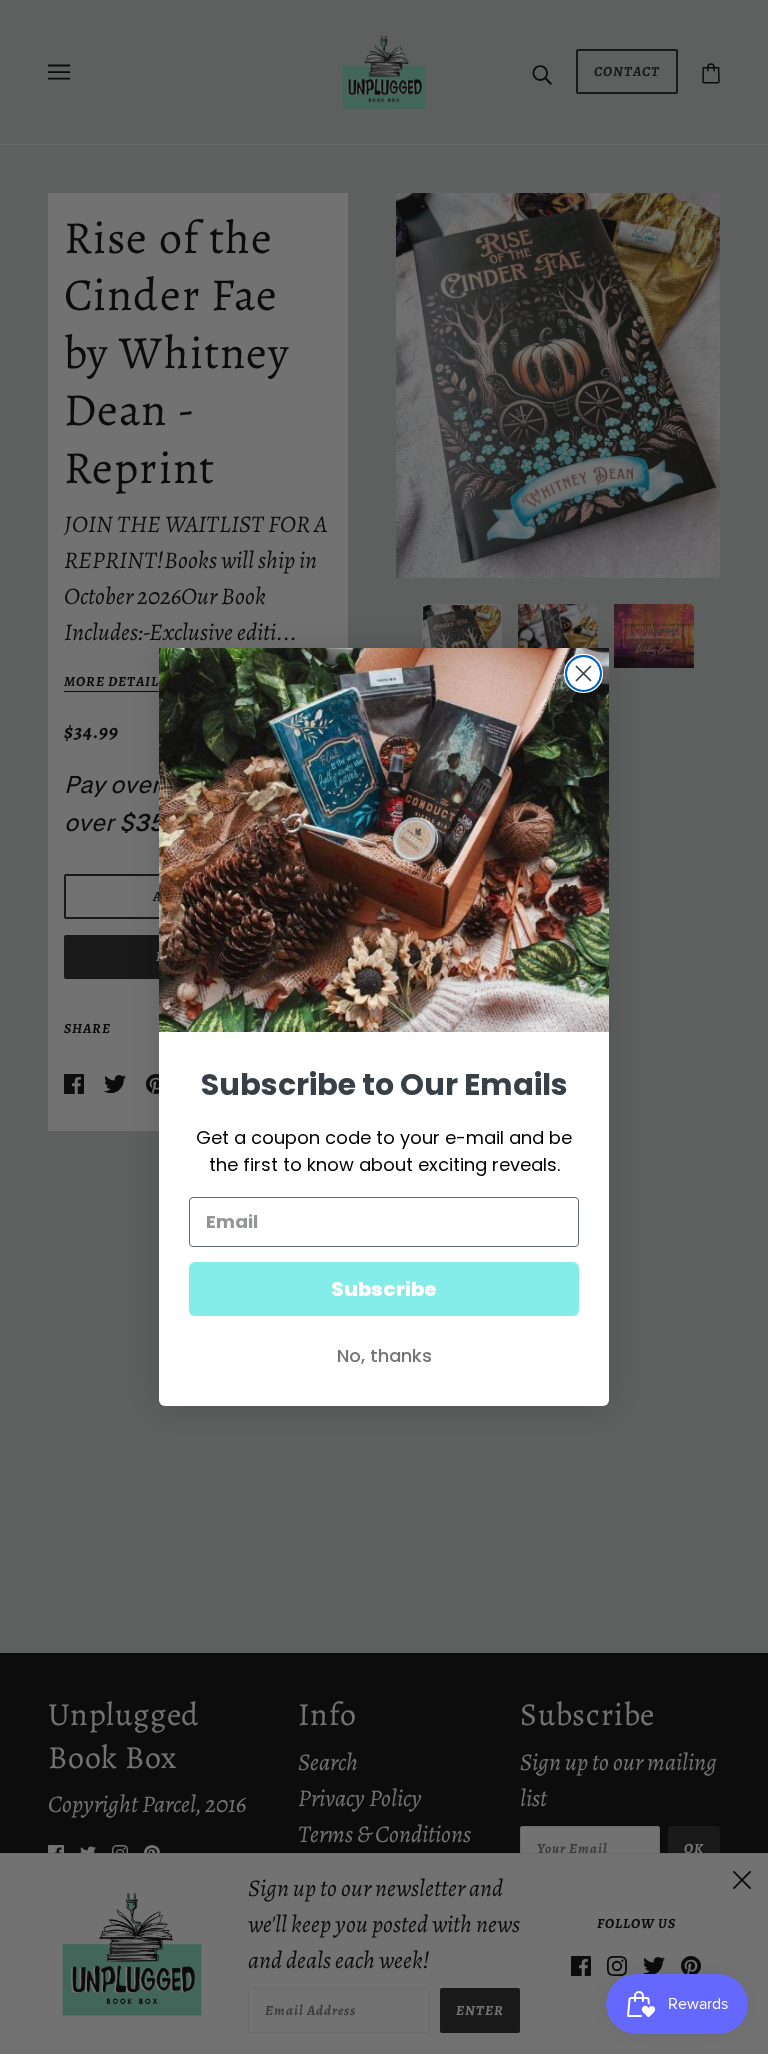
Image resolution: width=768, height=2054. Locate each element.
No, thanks (384, 1355)
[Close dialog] (583, 673)
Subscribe (384, 1289)
